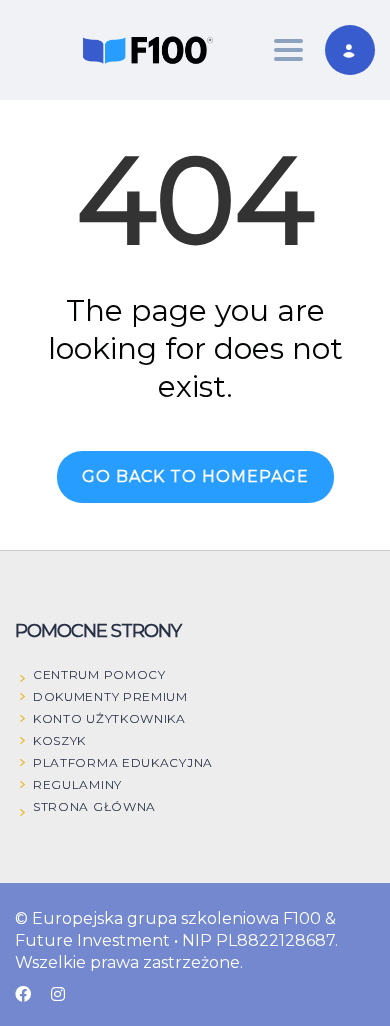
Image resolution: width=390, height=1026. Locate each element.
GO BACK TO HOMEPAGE (195, 476)
